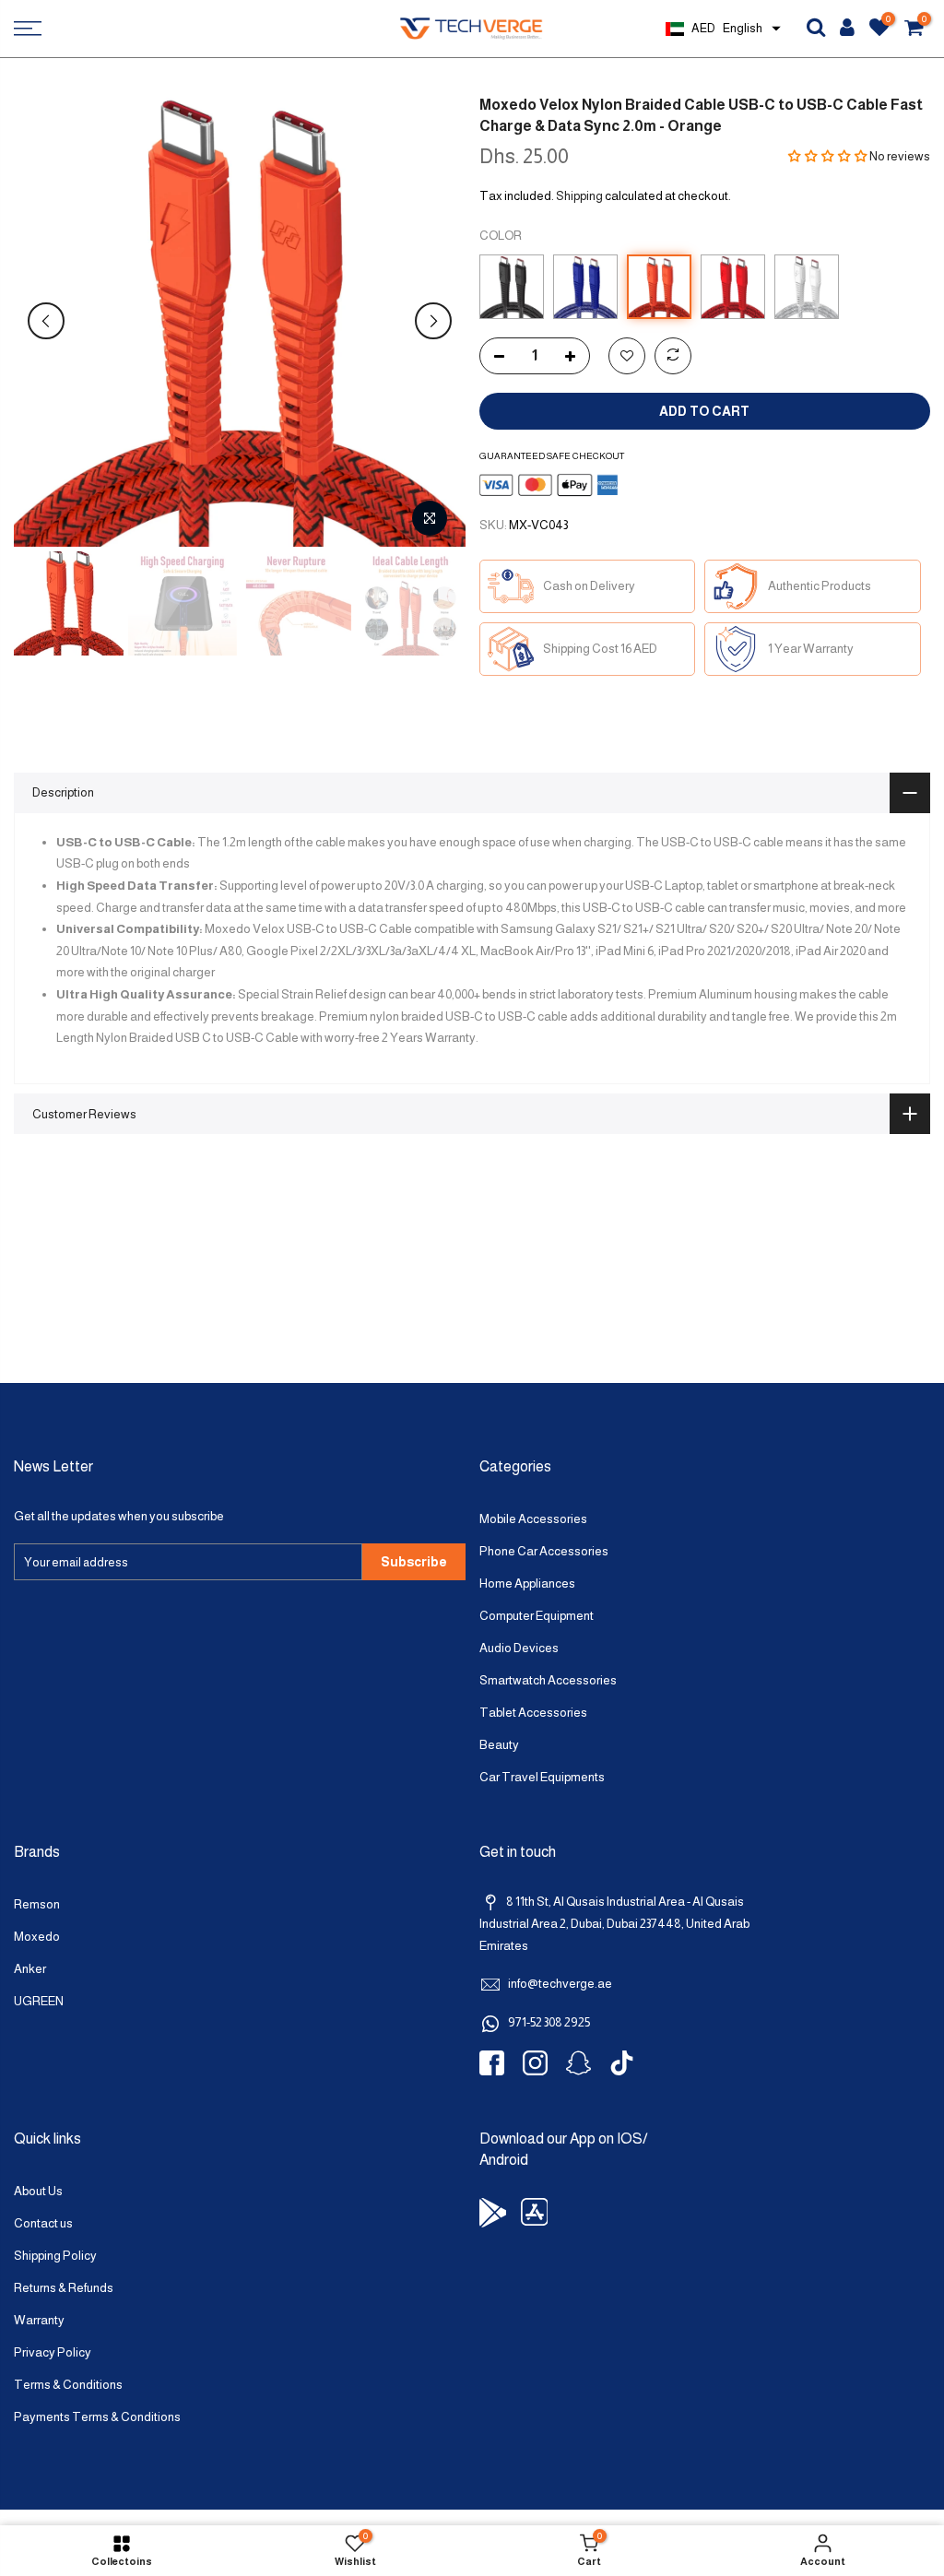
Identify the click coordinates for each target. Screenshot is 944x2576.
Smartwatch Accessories (548, 1680)
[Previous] (46, 321)
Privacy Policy (53, 2352)
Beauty (499, 1745)
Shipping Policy (55, 2256)
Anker (30, 1969)
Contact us (43, 2223)
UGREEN (39, 2001)
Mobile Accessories (533, 1519)
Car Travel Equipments (542, 1777)
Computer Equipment (537, 1616)
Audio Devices (519, 1648)
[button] (828, 156)
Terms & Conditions (68, 2385)
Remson (37, 1904)
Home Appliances (527, 1583)
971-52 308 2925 (549, 2022)
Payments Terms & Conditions (97, 2417)
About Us (38, 2191)
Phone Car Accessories (544, 1551)
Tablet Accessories (533, 1713)
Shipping (579, 196)
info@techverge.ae (560, 1984)
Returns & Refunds (64, 2288)
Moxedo (37, 1937)
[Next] (433, 321)
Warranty (39, 2320)
